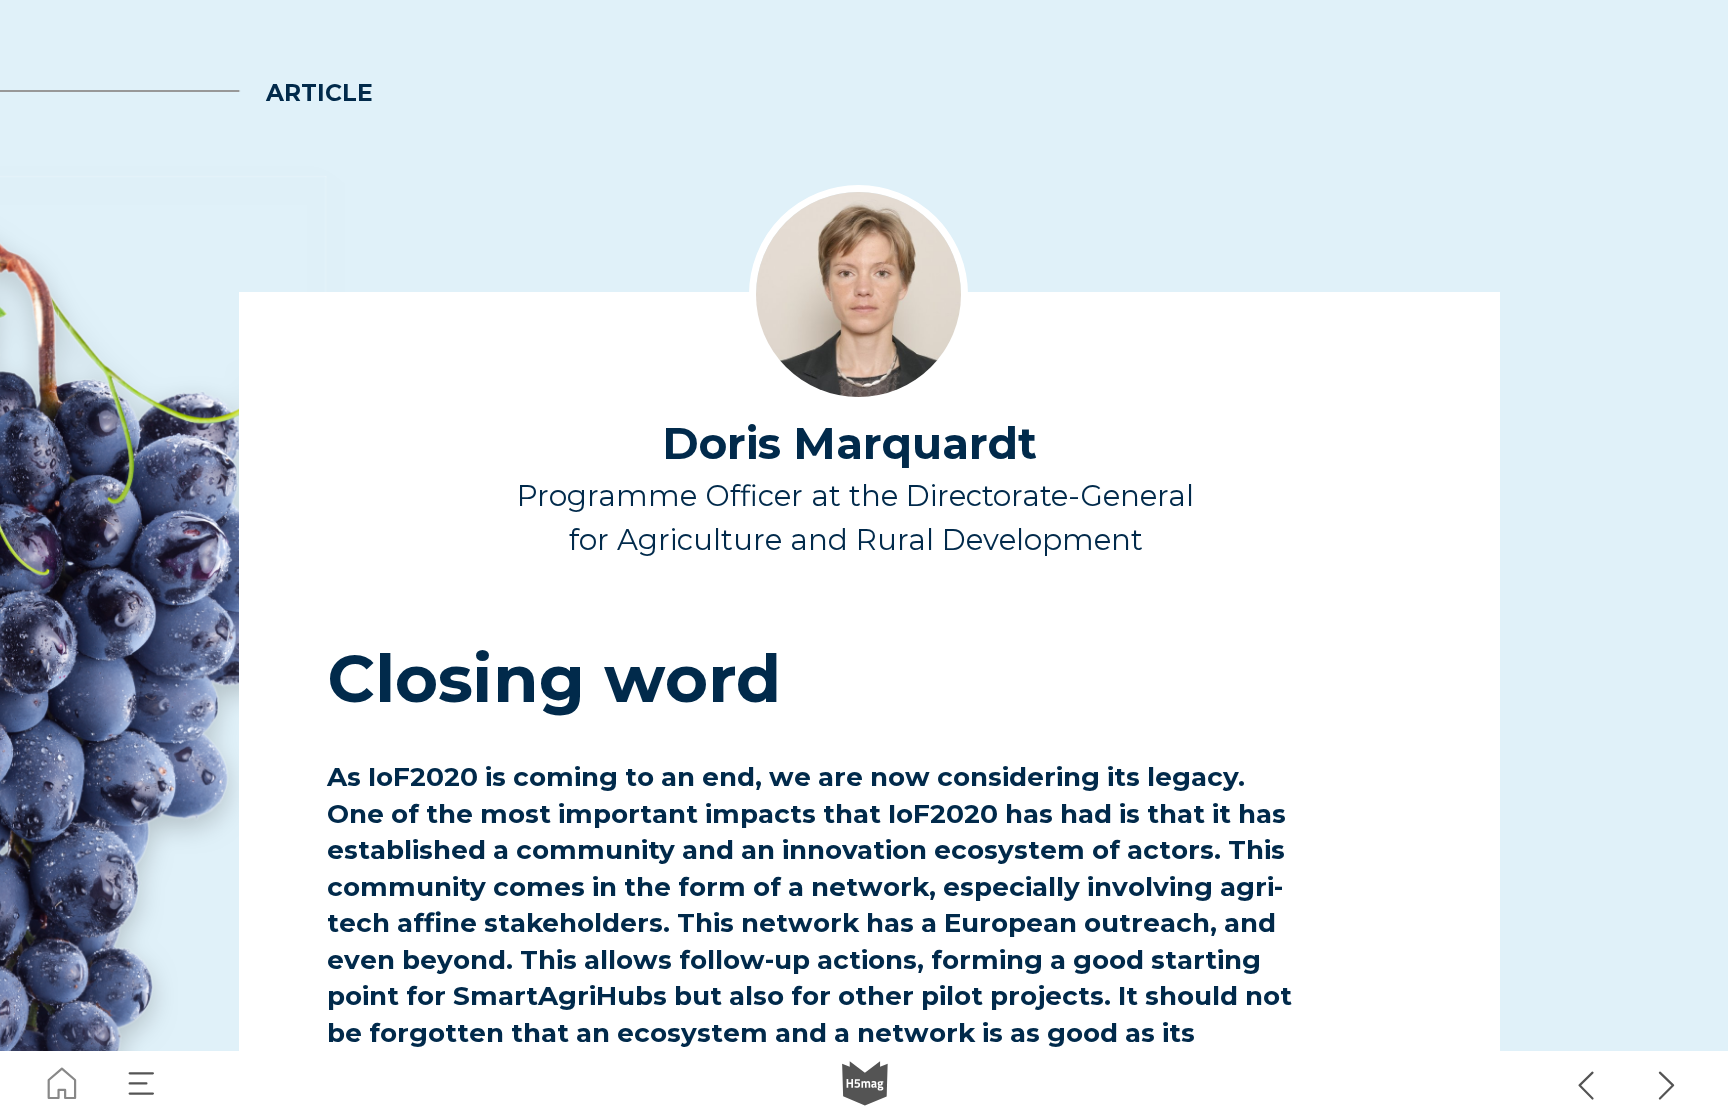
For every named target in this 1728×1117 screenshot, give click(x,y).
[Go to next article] (1667, 1084)
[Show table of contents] (142, 1084)
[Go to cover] (62, 1084)
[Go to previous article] (1587, 1084)
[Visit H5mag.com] (865, 1084)
